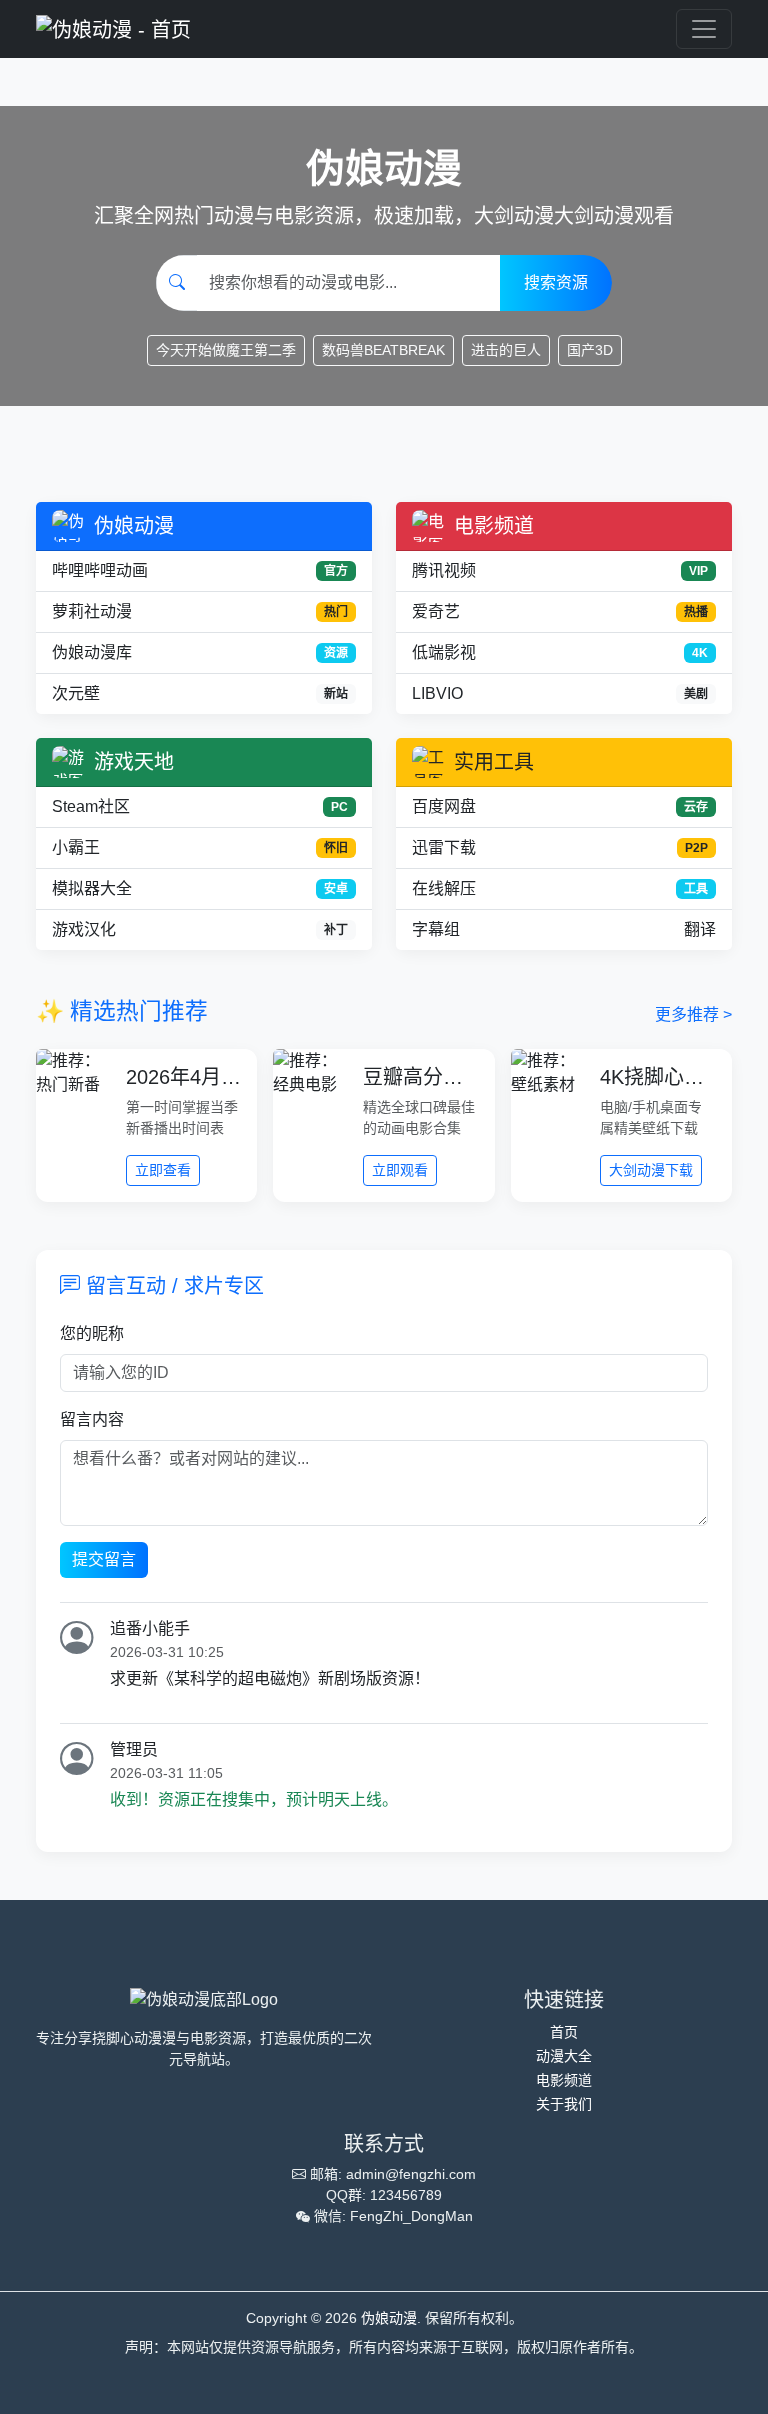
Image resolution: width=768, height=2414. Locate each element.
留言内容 (92, 1419)
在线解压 (560, 888)
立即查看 (163, 1170)
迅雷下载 (560, 847)
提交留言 (104, 1559)
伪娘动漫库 (200, 652)
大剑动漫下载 (651, 1170)
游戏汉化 (200, 929)
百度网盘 (560, 806)
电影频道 (564, 2080)
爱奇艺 (560, 611)
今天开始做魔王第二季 (226, 350)
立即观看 (400, 1170)
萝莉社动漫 (200, 611)
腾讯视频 (560, 570)
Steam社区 (200, 806)
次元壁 (200, 693)
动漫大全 (564, 2056)
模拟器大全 (200, 888)
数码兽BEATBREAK (383, 350)
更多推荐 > (693, 1014)
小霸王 (200, 847)
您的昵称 (92, 1333)
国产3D (590, 350)
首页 (564, 2032)
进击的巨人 (506, 350)
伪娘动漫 (389, 2318)
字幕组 (564, 929)
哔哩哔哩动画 (200, 570)
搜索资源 (556, 282)
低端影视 (560, 652)
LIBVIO (560, 693)
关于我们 (564, 2104)
